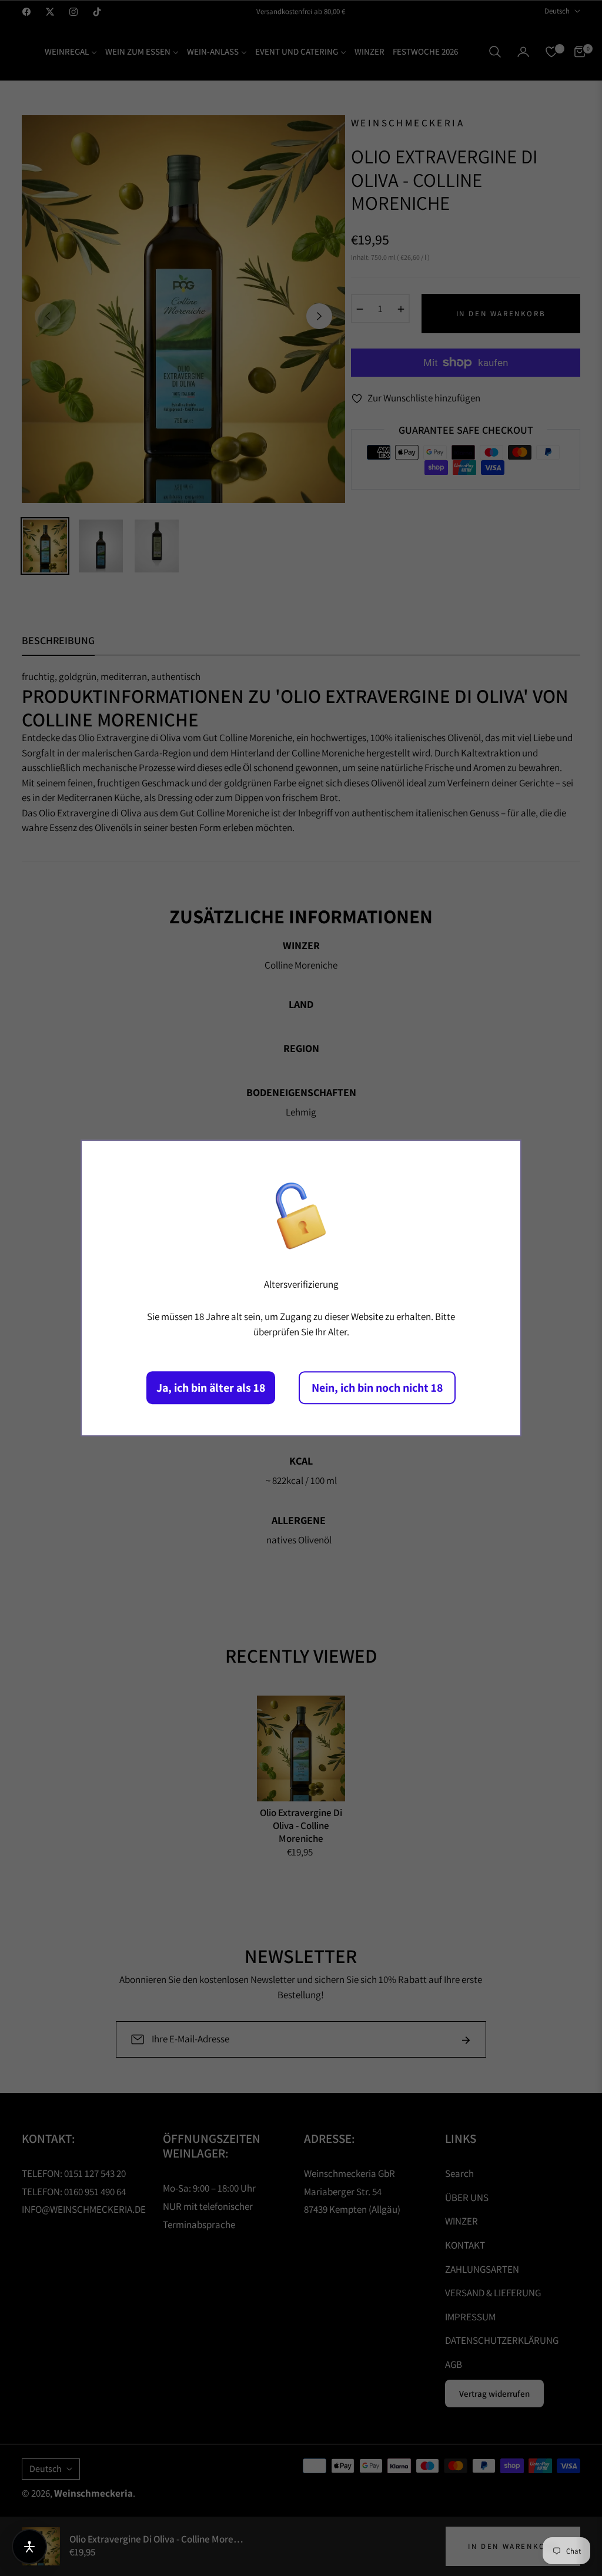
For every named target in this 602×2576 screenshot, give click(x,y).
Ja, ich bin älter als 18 (211, 1388)
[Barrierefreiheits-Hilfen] (29, 2547)
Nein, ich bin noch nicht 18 (377, 1388)
